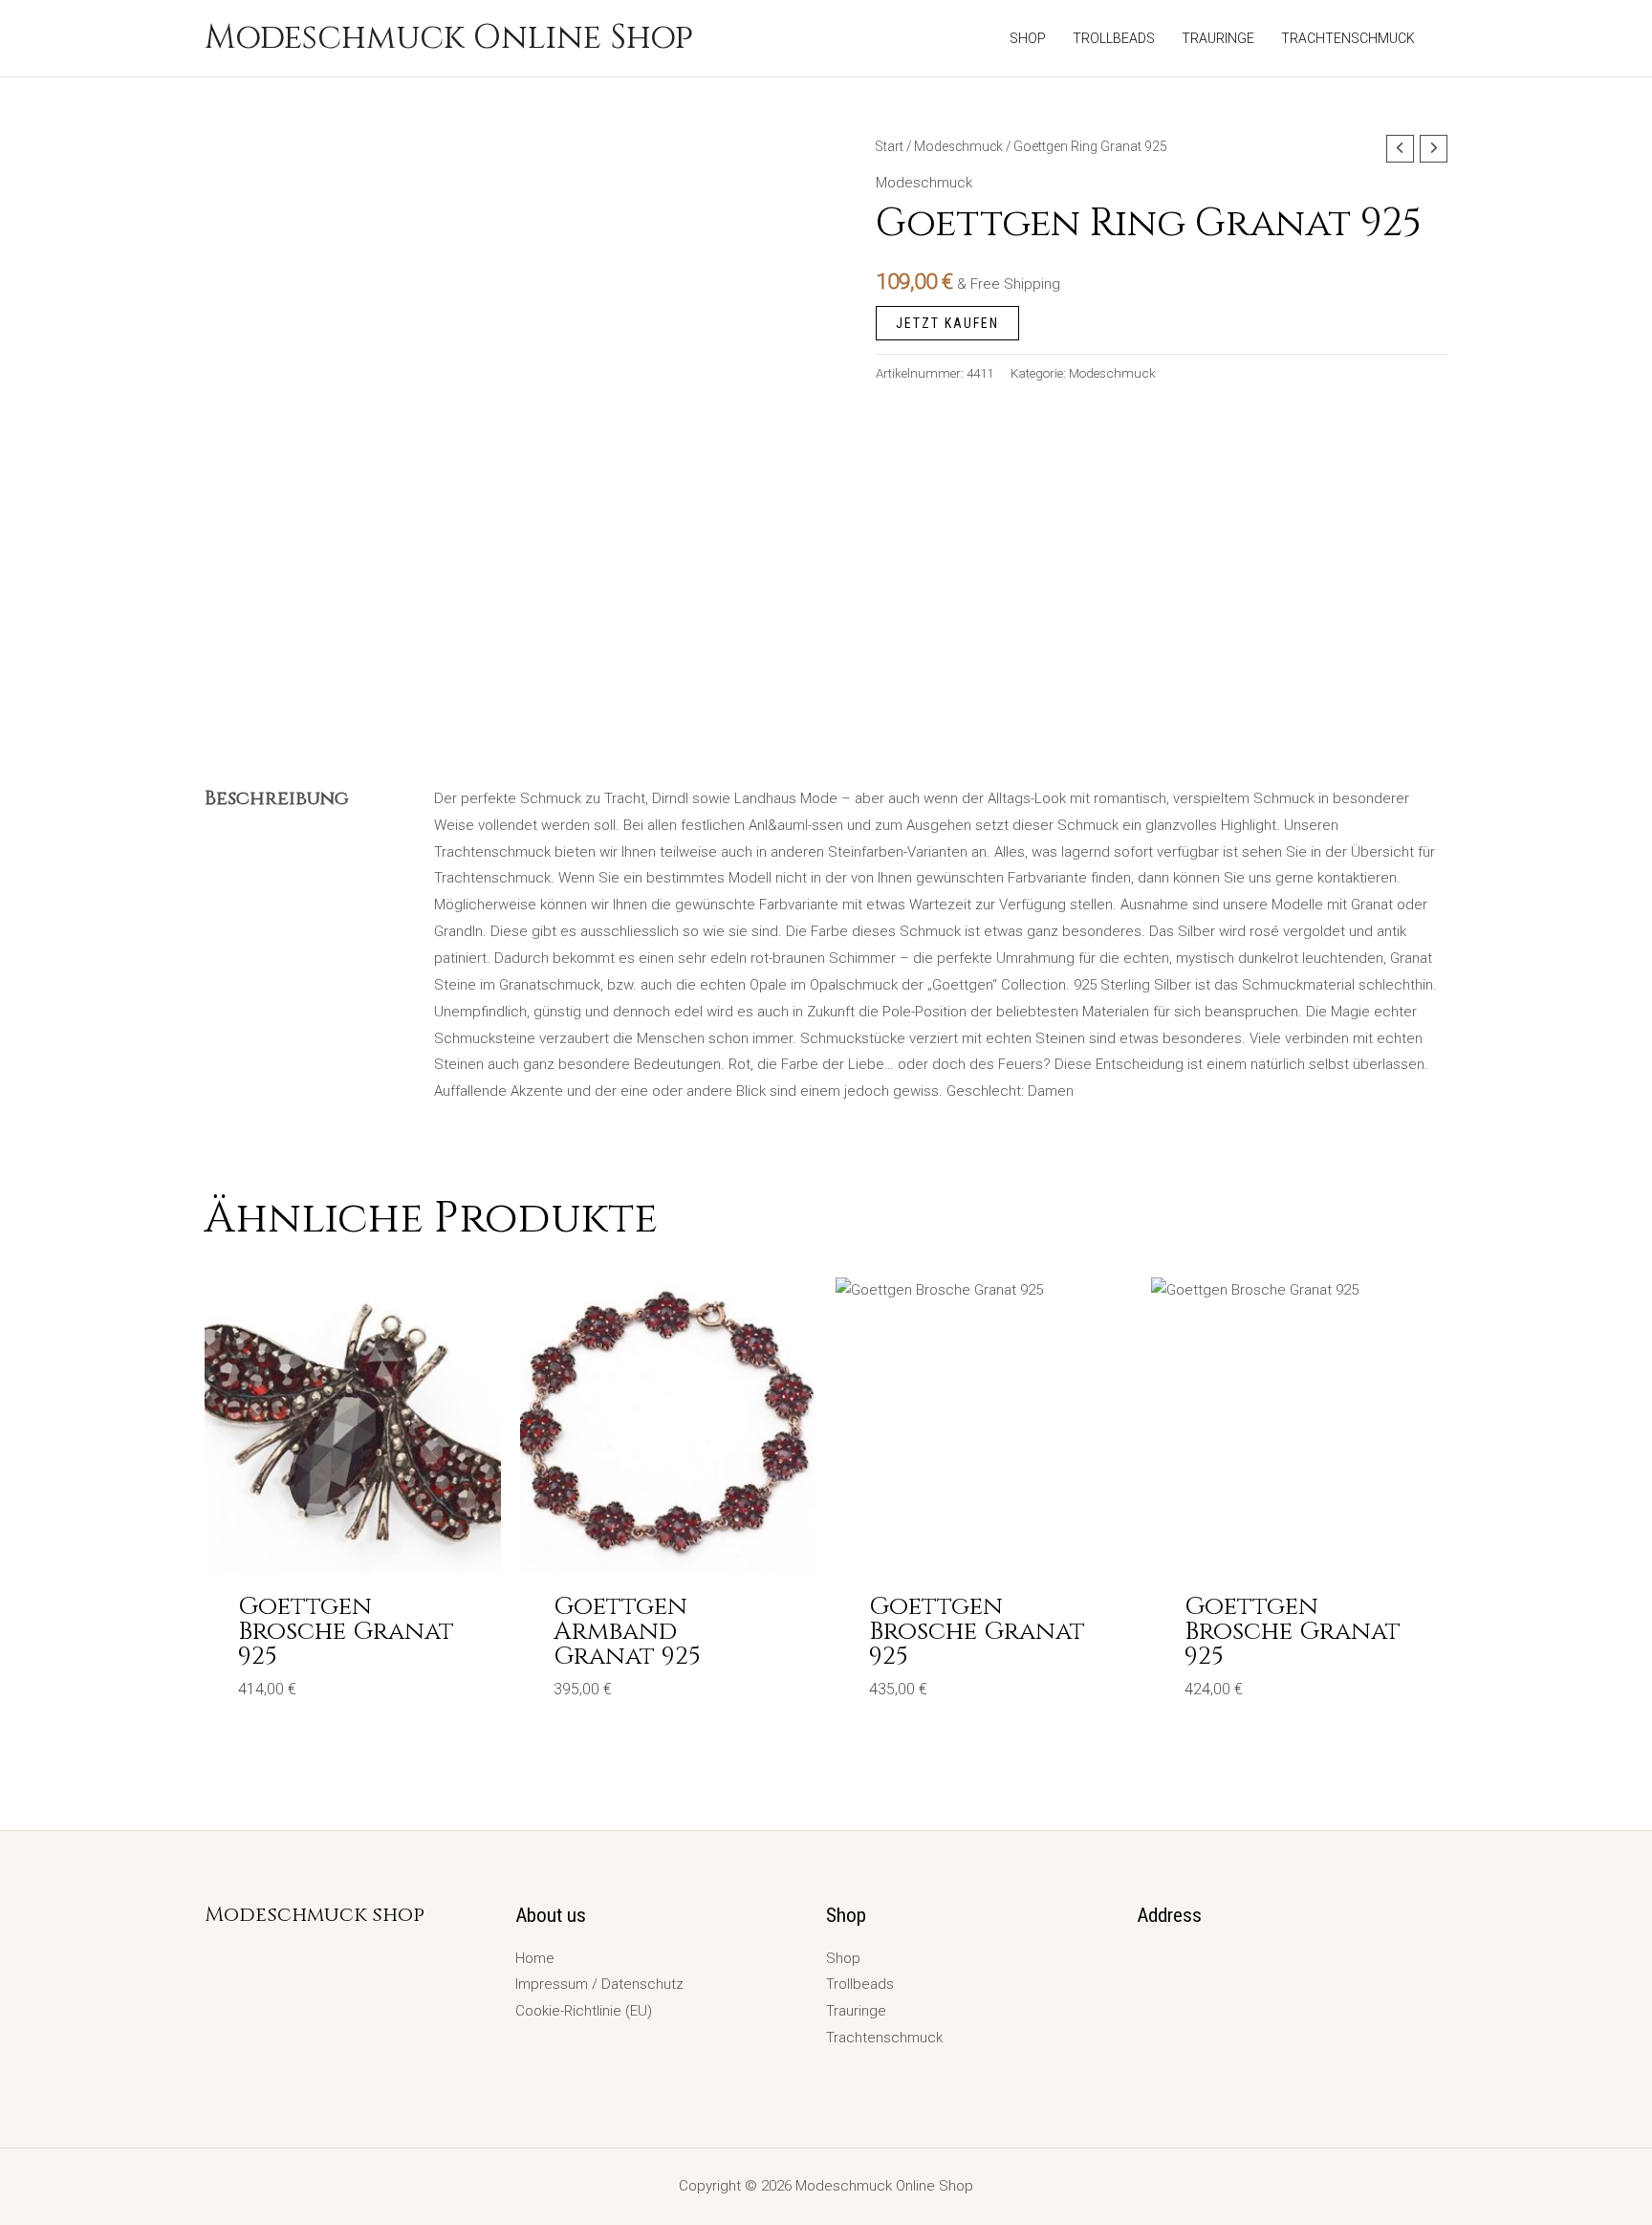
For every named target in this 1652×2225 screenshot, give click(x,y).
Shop (843, 1958)
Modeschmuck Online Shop (449, 38)
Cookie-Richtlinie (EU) (584, 2011)
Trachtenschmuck (884, 2038)
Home (535, 1958)
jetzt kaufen (947, 323)
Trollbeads (860, 1984)
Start (890, 146)
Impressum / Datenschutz (599, 1984)
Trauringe (856, 2011)
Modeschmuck (958, 146)
